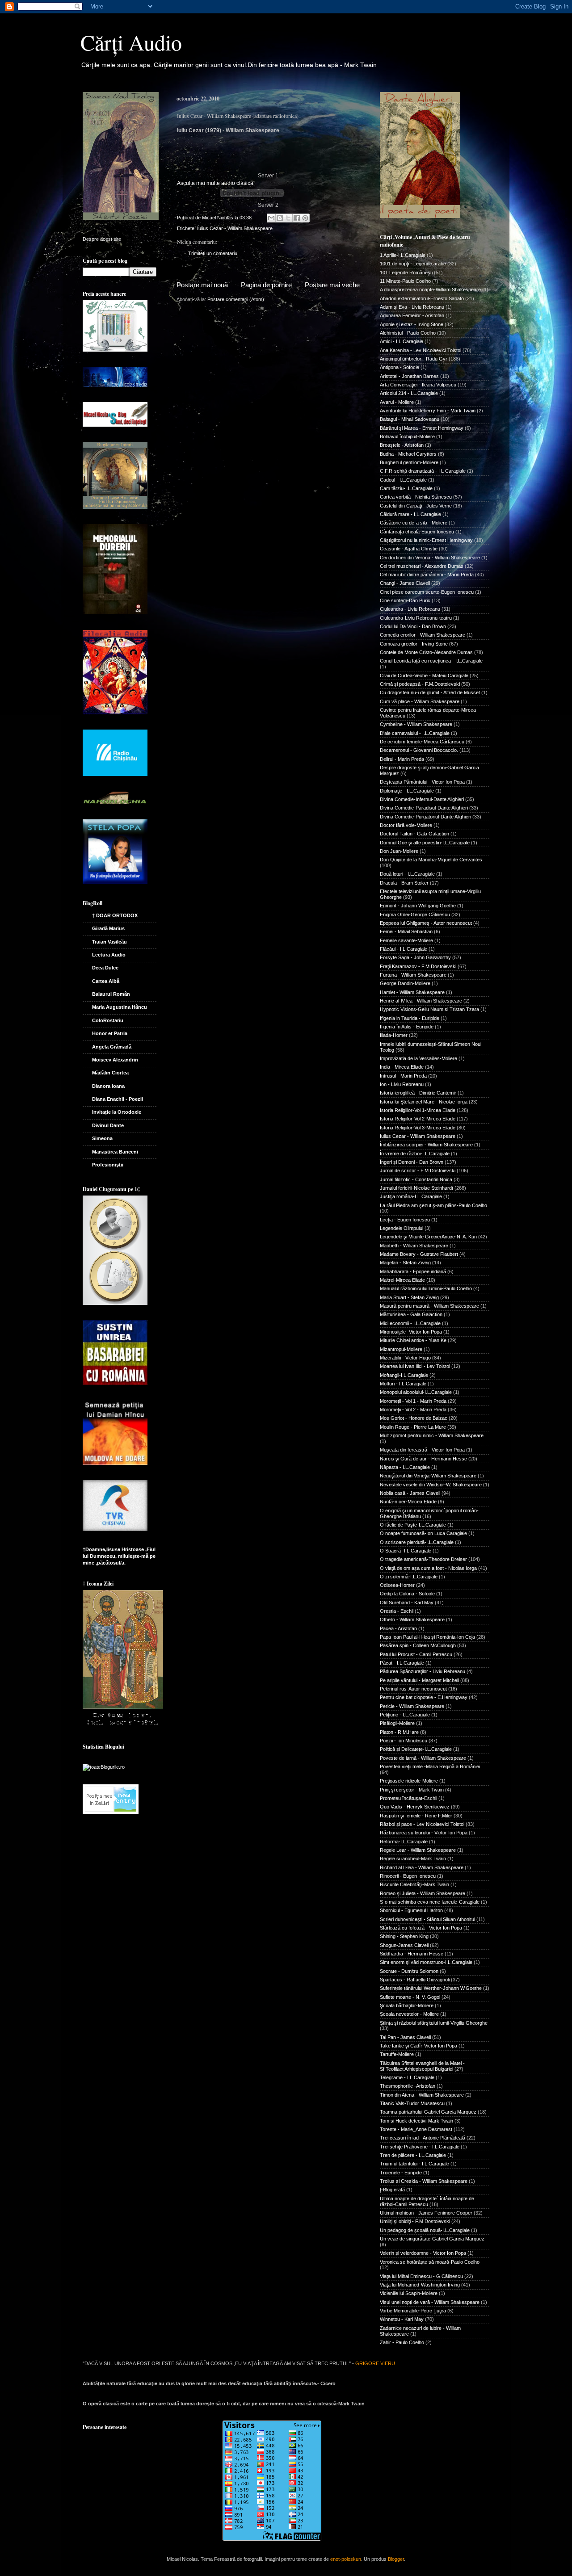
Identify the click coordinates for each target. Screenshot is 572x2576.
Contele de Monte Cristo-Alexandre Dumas (426, 652)
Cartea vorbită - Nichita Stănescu (416, 497)
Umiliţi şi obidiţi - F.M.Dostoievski (415, 2221)
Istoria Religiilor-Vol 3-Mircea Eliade (418, 1128)
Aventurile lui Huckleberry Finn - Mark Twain (428, 411)
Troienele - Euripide (401, 2173)
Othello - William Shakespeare (412, 1619)
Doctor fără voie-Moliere (406, 825)
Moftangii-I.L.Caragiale (404, 1375)
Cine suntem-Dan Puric (405, 600)
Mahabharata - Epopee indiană (413, 1271)
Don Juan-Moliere (399, 851)
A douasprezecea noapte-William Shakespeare (430, 289)
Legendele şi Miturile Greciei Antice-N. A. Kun (428, 1237)
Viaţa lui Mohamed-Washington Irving (420, 2285)
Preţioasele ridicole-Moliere (409, 1781)
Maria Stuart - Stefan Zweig (409, 1297)
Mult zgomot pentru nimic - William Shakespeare (432, 1435)
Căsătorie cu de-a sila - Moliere (414, 523)
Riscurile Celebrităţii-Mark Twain (414, 1884)
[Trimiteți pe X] (288, 218)
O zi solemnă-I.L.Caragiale (409, 1577)
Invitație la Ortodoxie (117, 1112)
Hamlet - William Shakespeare (412, 992)
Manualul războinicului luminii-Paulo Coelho (426, 1288)
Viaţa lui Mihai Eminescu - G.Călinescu (421, 2276)
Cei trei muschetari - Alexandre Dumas (422, 566)
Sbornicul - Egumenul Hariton (411, 1910)
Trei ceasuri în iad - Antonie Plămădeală (423, 2138)
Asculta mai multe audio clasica (215, 183)
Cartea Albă (106, 981)
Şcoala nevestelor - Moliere (409, 2014)
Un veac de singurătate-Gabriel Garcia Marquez (432, 2239)
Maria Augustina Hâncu (120, 1007)
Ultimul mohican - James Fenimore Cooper (426, 2213)
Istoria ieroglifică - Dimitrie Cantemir (418, 1093)
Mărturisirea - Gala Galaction (411, 1314)
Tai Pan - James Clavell (405, 2037)
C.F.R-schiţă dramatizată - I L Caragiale (423, 471)
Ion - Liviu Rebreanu (402, 1084)
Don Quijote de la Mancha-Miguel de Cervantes (431, 860)
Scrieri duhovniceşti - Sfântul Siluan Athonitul (427, 1919)
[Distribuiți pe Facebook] (297, 218)
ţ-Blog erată (392, 2190)
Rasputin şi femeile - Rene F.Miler (416, 1816)
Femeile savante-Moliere (406, 940)
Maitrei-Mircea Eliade (402, 1280)
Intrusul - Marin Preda (403, 1076)
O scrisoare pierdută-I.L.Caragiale (417, 1542)
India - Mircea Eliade (402, 1067)
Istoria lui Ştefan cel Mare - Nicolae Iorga (424, 1102)
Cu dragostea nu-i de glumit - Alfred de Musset (430, 692)
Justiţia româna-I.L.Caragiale (411, 1196)
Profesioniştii (108, 1165)
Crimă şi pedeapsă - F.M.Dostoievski (420, 684)
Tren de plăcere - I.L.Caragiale (413, 2155)
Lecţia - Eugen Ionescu (405, 1220)
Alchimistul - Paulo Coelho (408, 333)
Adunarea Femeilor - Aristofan (412, 315)
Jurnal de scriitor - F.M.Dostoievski (418, 1171)
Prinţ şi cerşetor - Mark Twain (412, 1790)
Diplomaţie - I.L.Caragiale (407, 791)
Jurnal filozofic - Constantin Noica (416, 1179)
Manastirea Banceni (115, 1152)
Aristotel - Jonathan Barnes (409, 376)
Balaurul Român (111, 994)
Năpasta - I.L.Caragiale (405, 1467)
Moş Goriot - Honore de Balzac (414, 1418)
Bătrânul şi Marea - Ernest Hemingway (422, 428)
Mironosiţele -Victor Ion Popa (411, 1332)
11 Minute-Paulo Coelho (405, 281)
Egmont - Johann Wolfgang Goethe (418, 906)
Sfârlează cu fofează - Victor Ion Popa (421, 1928)
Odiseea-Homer (397, 1585)
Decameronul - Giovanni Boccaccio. (419, 750)
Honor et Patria (110, 1033)
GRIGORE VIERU (375, 2363)
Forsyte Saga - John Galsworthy (415, 957)
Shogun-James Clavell (404, 1945)
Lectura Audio (109, 955)
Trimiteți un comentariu (213, 253)
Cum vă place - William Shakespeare (420, 701)
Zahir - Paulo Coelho (402, 2342)
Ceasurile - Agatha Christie (409, 549)
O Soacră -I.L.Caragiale (406, 1551)
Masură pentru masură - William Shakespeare (429, 1306)
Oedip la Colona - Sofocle (407, 1594)
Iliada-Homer (394, 1035)
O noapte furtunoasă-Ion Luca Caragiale (423, 1533)
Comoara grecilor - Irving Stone (414, 644)
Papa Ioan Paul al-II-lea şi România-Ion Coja (427, 1637)
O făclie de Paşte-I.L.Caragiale (413, 1525)
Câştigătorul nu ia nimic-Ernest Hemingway (426, 540)
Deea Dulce (105, 968)
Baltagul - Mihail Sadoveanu (410, 419)
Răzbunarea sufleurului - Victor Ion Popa (424, 1833)
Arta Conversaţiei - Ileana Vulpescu (418, 385)
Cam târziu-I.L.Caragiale (406, 488)
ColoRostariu (108, 1020)
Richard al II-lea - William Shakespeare (422, 1867)
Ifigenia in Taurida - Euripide (410, 1018)
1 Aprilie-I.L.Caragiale (403, 255)
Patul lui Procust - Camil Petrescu (416, 1654)
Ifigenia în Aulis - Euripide (407, 1027)
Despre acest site (102, 239)
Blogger (396, 2559)
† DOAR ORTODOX (115, 915)
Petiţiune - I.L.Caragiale (405, 1715)
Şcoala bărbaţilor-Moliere (407, 2005)
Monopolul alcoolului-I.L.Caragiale (416, 1392)
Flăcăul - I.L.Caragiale (404, 949)
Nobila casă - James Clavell (410, 1493)
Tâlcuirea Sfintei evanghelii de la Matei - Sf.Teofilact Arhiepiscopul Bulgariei (422, 2066)
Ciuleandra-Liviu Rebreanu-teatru (416, 618)
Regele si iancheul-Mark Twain (413, 1859)
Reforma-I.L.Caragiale (404, 1842)
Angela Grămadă (112, 1047)
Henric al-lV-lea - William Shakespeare (421, 1001)
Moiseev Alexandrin (115, 1060)
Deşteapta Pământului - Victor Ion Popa (422, 782)
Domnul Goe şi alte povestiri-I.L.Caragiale (425, 843)
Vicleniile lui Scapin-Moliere (409, 2293)
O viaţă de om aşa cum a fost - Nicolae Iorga (428, 1568)
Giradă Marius (108, 928)
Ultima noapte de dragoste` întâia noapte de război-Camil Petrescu (427, 2201)
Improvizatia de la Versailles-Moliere (418, 1058)
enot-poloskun (346, 2559)
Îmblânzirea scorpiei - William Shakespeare (426, 1145)
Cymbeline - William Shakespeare (416, 724)
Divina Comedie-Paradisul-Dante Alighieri (424, 808)
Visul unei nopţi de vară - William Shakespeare (430, 2302)
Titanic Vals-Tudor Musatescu (412, 2103)
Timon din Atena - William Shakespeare (422, 2095)
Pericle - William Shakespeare (412, 1706)
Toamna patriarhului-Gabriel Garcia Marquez (428, 2112)
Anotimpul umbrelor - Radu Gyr (414, 359)
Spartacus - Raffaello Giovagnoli (415, 1980)
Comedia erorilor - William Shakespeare (423, 635)
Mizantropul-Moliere (401, 1349)
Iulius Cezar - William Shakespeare (235, 228)
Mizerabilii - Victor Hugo (405, 1358)
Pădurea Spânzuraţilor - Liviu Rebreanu (423, 1671)
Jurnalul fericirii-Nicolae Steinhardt (416, 1188)
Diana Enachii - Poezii (118, 1099)
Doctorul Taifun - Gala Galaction (414, 834)
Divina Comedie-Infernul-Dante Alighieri (422, 799)
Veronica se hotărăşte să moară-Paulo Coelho (430, 2262)
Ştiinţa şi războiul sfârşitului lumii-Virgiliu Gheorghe (434, 2023)
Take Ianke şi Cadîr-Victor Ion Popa (418, 2046)
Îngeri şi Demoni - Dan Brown (412, 1162)
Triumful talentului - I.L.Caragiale (414, 2164)
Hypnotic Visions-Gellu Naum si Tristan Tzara (429, 1009)
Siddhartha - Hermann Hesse (412, 1954)
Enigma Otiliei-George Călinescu (415, 915)
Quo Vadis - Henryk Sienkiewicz (415, 1807)
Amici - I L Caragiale (402, 341)
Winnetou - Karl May (402, 2319)
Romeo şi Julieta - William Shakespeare (423, 1893)
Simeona (102, 1138)
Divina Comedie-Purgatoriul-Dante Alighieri (425, 817)
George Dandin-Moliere (405, 983)
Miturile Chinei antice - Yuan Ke (413, 1340)
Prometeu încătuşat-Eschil (408, 1798)
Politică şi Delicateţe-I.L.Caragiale (416, 1749)
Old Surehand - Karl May (407, 1603)
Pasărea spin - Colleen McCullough (418, 1645)
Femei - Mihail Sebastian (406, 931)
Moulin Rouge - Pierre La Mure (413, 1427)
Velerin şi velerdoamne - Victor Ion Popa (423, 2253)
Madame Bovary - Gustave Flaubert (419, 1254)
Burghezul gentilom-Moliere (409, 462)
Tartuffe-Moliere (397, 2054)
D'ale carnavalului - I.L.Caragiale (415, 733)
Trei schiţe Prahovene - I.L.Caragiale (420, 2147)
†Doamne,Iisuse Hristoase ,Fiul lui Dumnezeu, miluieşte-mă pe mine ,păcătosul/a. (119, 1556)
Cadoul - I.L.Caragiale (403, 480)
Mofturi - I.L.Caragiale (403, 1384)
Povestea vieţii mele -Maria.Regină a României (430, 1766)
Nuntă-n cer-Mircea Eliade (408, 1502)
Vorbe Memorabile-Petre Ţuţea (413, 2311)
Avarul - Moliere (397, 402)
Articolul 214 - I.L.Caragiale (409, 393)
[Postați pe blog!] (280, 218)
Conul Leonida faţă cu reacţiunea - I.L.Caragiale (431, 661)
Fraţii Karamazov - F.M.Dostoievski (418, 966)
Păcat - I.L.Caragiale (402, 1663)
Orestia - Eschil (397, 1611)
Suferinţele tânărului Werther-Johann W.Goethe (431, 1988)
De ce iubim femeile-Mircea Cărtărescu (422, 742)
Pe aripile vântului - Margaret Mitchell (419, 1680)
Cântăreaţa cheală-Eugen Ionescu (417, 532)
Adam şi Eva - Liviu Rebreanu (412, 307)
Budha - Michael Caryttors (408, 454)
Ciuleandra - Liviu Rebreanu (410, 609)
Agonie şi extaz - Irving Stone (412, 324)
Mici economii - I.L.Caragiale (410, 1323)
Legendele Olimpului (402, 1228)
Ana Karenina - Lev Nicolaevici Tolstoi (421, 350)
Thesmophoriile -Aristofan (408, 2086)
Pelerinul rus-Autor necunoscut (413, 1689)
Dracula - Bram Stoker (404, 883)
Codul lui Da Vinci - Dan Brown (413, 626)
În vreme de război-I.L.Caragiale (415, 1154)
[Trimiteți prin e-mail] (271, 218)
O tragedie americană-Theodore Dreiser (423, 1559)
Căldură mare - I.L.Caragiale (410, 514)
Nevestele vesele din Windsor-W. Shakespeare (431, 1485)
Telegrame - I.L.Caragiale (407, 2077)
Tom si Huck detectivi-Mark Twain (416, 2121)
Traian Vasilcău (109, 942)
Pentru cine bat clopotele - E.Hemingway (424, 1697)
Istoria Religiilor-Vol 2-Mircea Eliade (418, 1119)
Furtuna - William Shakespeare (413, 975)
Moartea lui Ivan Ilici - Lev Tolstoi (415, 1366)
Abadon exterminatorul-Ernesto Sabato (422, 298)
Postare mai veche (332, 285)
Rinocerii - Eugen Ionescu (408, 1876)
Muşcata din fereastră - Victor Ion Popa (422, 1450)
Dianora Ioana (108, 1086)
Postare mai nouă (202, 285)
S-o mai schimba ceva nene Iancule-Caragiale (430, 1902)
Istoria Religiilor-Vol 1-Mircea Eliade (418, 1110)
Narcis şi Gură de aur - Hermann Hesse (423, 1459)
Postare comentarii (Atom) (236, 299)
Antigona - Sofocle (400, 367)
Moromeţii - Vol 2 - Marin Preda (413, 1410)
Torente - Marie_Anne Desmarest (416, 2129)
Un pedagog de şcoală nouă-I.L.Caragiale (425, 2230)
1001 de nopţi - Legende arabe (413, 264)
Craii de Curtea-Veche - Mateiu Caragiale (424, 675)
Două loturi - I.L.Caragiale (407, 874)
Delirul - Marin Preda (402, 759)
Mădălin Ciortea (110, 1073)
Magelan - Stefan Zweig (405, 1263)
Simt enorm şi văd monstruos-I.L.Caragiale (426, 1962)
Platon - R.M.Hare (399, 1732)
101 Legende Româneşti (406, 273)
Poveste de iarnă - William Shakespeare (423, 1758)
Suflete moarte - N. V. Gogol (410, 1997)
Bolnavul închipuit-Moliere (407, 436)
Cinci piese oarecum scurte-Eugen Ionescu (427, 592)
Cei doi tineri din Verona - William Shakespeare (430, 558)
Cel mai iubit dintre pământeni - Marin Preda (427, 575)
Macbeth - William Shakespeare (414, 1246)
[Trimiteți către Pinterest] (305, 218)
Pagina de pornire (266, 285)
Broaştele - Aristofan (402, 445)
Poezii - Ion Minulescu (404, 1741)
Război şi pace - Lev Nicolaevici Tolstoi (422, 1824)
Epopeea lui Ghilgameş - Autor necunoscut (426, 923)
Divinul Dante (108, 1125)
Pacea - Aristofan (398, 1628)
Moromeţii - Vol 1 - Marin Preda (413, 1401)
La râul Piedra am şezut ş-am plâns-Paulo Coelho (433, 1205)
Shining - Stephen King (404, 1936)
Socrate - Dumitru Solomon (409, 1971)
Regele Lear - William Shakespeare (418, 1850)
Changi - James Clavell (405, 583)
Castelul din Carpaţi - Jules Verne (416, 506)
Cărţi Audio (131, 42)
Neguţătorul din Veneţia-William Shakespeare (428, 1476)
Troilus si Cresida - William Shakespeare (424, 2181)
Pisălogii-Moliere (397, 1723)
